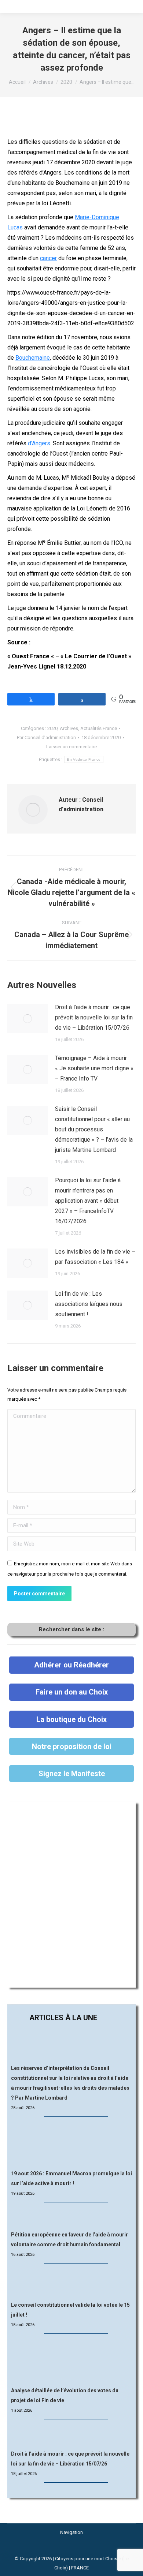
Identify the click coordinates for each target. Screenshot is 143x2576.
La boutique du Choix (71, 1719)
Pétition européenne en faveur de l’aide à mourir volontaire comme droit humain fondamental (69, 2240)
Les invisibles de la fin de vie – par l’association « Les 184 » (95, 1257)
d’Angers (39, 443)
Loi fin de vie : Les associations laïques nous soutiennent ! (89, 1304)
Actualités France (99, 728)
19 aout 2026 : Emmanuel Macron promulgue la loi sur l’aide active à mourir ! (71, 2178)
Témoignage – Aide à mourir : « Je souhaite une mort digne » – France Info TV (94, 1068)
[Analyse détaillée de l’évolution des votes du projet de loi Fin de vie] (72, 2361)
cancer (48, 258)
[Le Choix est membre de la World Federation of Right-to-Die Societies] (72, 2549)
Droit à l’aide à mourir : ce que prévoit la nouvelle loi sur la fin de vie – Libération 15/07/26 (94, 1017)
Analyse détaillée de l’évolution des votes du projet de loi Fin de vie (65, 2395)
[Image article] (27, 1019)
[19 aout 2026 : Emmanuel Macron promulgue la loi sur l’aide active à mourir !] (71, 2143)
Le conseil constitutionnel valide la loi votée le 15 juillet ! (70, 2310)
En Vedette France (84, 759)
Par (46, 737)
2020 (52, 728)
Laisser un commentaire (71, 747)
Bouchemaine (33, 358)
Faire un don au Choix (72, 1692)
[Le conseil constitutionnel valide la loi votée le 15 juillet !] (71, 2283)
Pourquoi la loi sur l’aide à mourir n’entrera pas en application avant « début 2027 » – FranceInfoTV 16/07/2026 (88, 1201)
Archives (69, 728)
